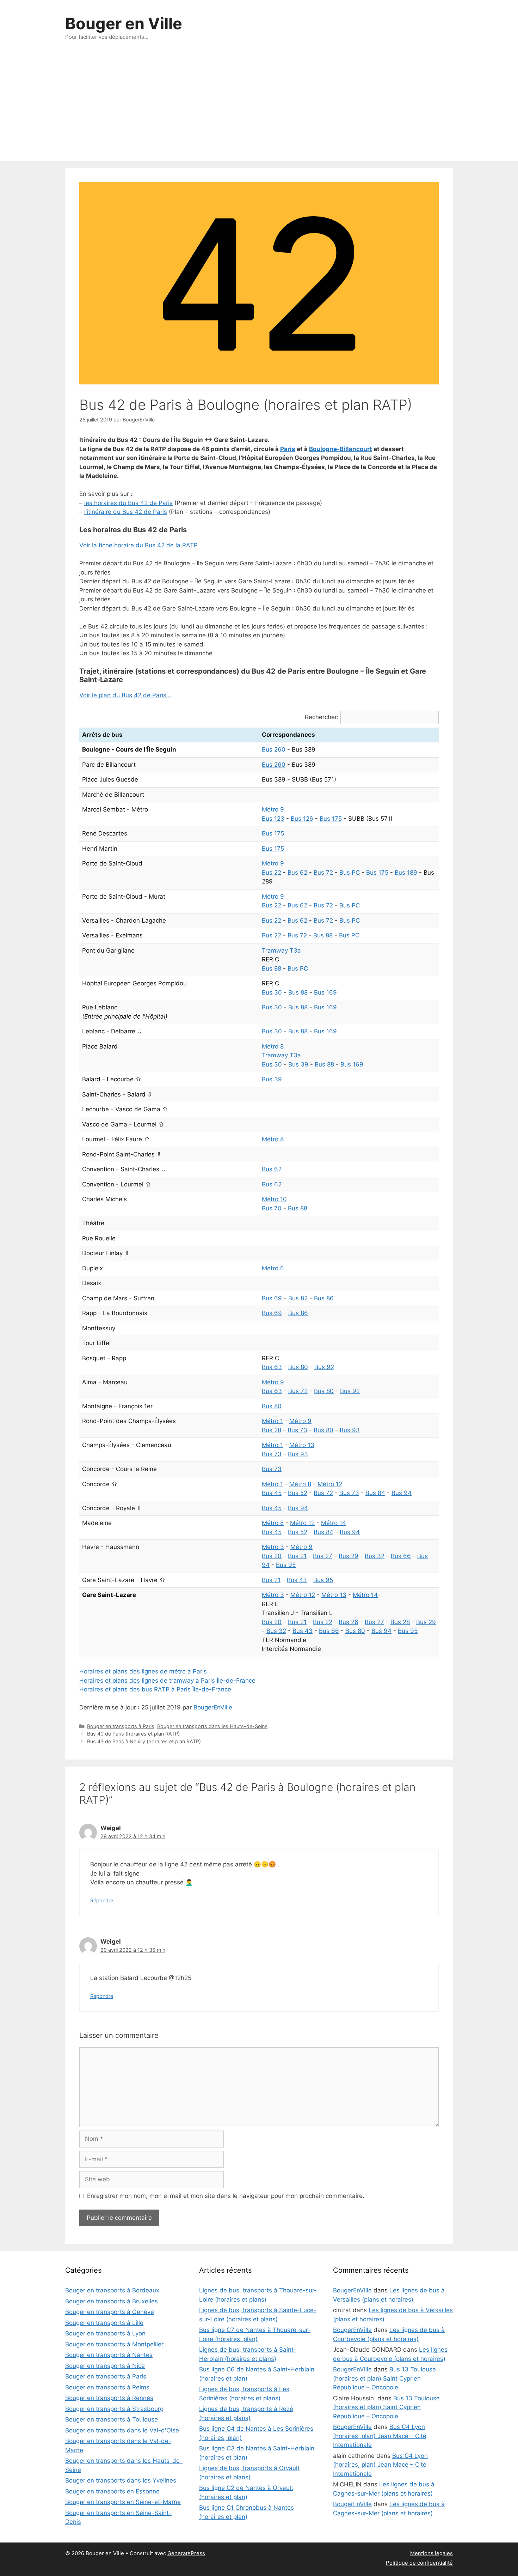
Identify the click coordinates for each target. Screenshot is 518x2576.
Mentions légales (431, 2553)
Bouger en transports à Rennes (109, 2398)
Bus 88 (323, 935)
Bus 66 (401, 1556)
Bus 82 (298, 1298)
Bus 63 (272, 1367)
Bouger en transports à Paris (121, 1726)
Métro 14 (334, 1523)
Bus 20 (272, 1556)
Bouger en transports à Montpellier (114, 2344)
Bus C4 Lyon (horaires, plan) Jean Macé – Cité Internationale (380, 2436)
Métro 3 (273, 1595)
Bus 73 (297, 1430)
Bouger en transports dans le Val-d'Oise (122, 2430)
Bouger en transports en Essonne (112, 2491)
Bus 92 (324, 1367)
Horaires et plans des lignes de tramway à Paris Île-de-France (167, 1681)
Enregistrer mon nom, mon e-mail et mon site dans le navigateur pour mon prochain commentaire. (226, 2196)
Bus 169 (325, 992)
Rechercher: (322, 717)
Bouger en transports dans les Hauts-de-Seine (212, 1726)
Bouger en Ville (124, 23)
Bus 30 (272, 992)
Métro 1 (272, 1421)
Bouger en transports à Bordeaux (112, 2290)
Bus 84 (375, 1493)
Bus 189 (406, 873)
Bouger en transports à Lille (104, 2323)
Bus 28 (272, 1430)
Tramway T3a (281, 950)
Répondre (102, 1900)
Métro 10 (274, 1199)
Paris (288, 449)
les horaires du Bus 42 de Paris (128, 503)
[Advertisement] (259, 108)
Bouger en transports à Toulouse (112, 2419)
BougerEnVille (213, 1707)
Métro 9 (273, 809)
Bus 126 (302, 819)
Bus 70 (272, 1208)
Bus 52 (298, 1493)
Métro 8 (273, 1046)
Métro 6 (273, 1268)
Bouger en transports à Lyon (105, 2333)
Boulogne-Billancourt (341, 449)
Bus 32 (375, 1556)
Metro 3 (273, 1547)
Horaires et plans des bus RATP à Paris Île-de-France (155, 1689)
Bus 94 (402, 1493)
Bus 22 (272, 873)
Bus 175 (331, 819)
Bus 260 (274, 749)
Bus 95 (286, 1565)
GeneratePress (186, 2553)
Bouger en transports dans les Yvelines (121, 2480)
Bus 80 (298, 1367)
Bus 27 (323, 1556)
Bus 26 (349, 1622)
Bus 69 (272, 1298)
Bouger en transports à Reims (107, 2387)
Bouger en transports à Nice (105, 2366)
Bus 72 (323, 873)
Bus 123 (273, 819)
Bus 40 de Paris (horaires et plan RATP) (133, 1734)
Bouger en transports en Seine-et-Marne (123, 2502)
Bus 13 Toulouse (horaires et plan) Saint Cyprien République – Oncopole (384, 2378)
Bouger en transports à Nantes (109, 2355)
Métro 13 (302, 1445)
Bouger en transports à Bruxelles (112, 2301)
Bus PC (350, 873)
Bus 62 (297, 873)
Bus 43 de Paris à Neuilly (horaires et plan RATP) (144, 1741)
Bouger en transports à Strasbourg (114, 2409)
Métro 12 (330, 1484)
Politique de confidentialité (419, 2563)
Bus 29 (349, 1556)
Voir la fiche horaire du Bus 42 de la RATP (138, 545)
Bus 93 (350, 1430)
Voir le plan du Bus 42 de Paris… (125, 695)
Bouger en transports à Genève (110, 2312)
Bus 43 (297, 1580)
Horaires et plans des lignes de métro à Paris (143, 1671)
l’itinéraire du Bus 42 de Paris (126, 512)
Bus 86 (324, 1298)
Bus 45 (272, 1493)
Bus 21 (297, 1556)
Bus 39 (298, 1064)
